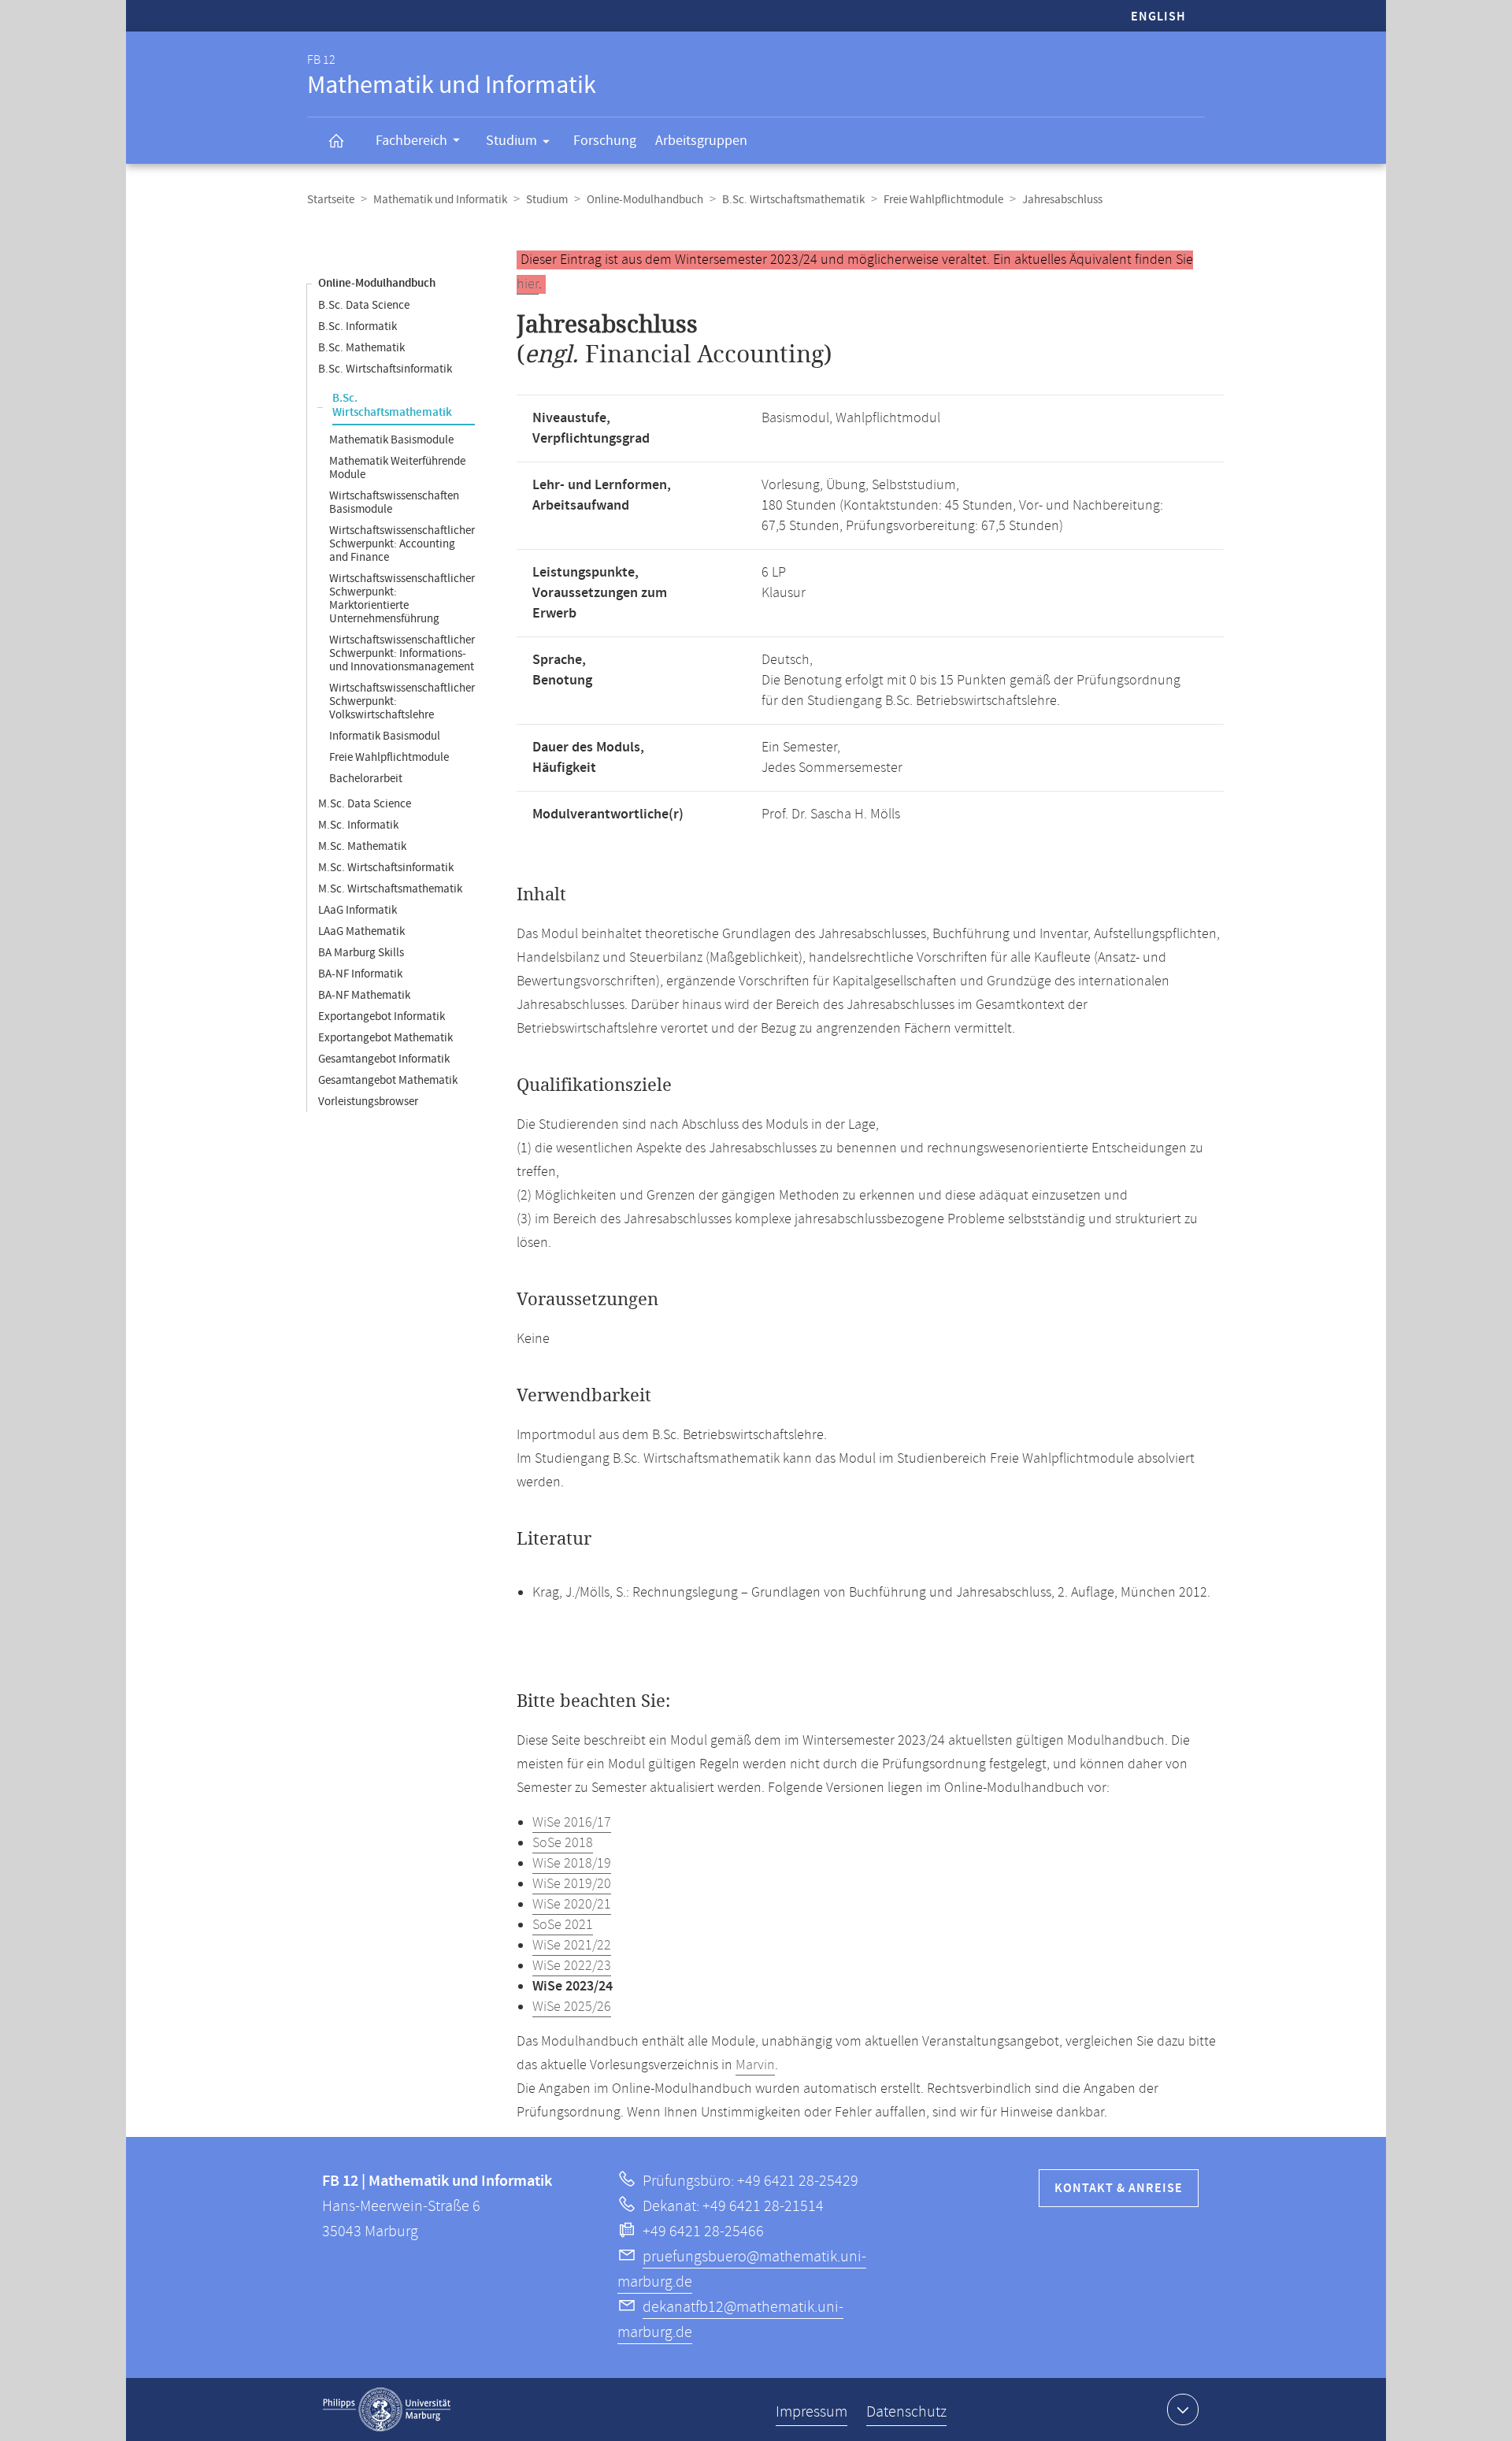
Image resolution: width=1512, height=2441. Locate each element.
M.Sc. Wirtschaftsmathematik (390, 889)
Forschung (605, 141)
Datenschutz (906, 2412)
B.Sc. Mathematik (361, 348)
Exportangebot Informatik (382, 1016)
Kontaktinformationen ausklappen (1183, 2409)
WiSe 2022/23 (572, 1966)
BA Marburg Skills (361, 953)
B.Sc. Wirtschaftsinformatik (385, 369)
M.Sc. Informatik (358, 825)
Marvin (755, 2065)
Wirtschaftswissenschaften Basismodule (394, 503)
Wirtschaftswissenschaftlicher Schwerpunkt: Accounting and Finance (402, 544)
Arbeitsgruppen (701, 141)
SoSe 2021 (563, 1925)
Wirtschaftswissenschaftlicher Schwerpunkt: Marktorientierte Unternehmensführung (402, 599)
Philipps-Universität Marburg (387, 2409)
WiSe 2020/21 (572, 1905)
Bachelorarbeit (366, 779)
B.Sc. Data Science (364, 305)
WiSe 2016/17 (572, 1823)
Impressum (812, 2412)
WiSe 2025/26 (572, 2007)
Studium (511, 141)
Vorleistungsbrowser (368, 1102)
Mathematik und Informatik (440, 200)
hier (528, 284)
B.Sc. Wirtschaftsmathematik (793, 200)
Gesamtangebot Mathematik (388, 1080)
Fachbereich (411, 141)
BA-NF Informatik (360, 974)
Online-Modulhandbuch (645, 200)
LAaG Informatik (358, 910)
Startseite (331, 200)
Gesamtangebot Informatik (384, 1059)
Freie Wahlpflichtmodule (943, 200)
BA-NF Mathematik (364, 995)
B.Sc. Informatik (358, 326)
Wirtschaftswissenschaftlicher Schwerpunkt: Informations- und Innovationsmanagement (402, 653)
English (1158, 17)
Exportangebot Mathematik (385, 1038)
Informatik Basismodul (385, 736)
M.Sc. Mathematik (362, 846)
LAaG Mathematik (361, 931)
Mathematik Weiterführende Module (397, 468)
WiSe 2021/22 (572, 1946)
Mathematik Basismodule (391, 440)
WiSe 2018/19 (572, 1864)
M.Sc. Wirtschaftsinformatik (386, 868)
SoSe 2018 (563, 1843)
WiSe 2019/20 (572, 1884)
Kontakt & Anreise (1119, 2189)
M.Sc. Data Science (365, 804)
